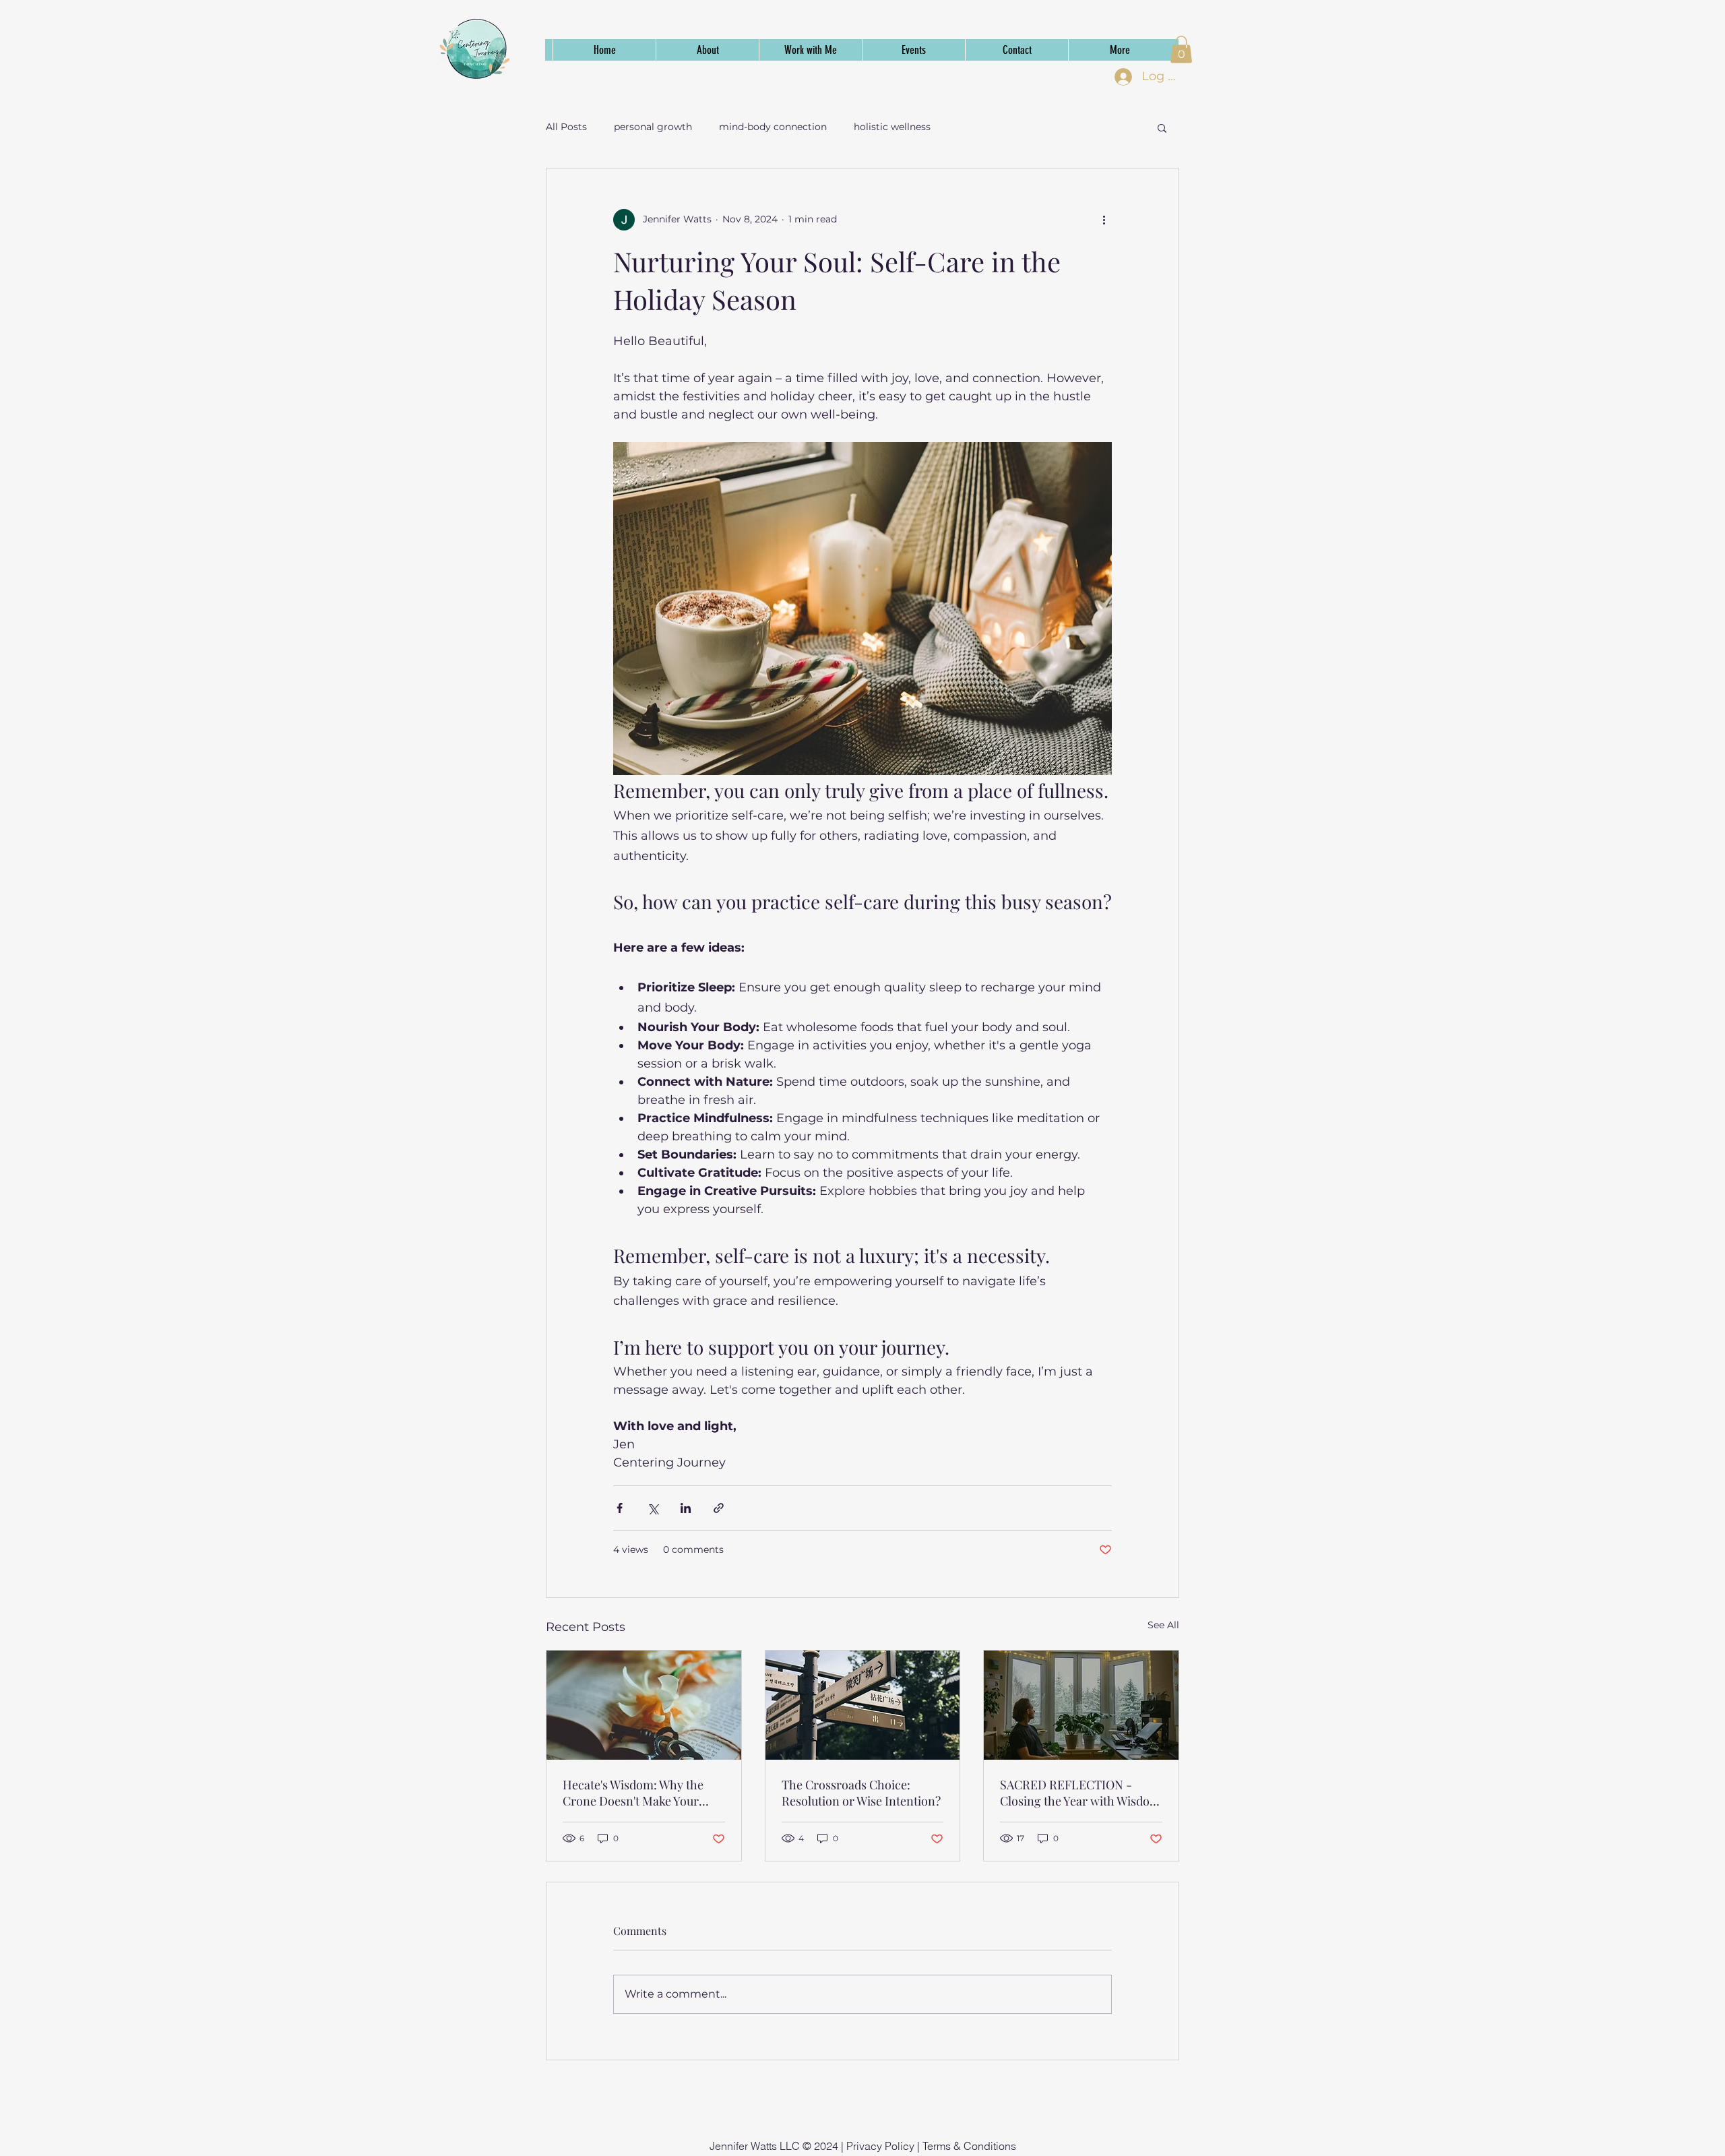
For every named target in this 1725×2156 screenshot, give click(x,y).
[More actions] (1104, 220)
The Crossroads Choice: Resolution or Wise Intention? (861, 1793)
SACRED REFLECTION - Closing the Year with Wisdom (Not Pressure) (1080, 1793)
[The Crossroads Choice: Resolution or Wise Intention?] (863, 1705)
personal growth (653, 127)
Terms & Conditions (969, 2146)
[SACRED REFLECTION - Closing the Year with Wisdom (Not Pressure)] (1081, 1705)
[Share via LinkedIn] (686, 1508)
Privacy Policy (880, 2146)
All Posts (566, 127)
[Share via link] (719, 1508)
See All (1163, 1625)
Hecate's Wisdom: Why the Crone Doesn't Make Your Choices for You (633, 1793)
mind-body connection (773, 127)
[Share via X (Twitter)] (653, 1508)
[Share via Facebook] (620, 1508)
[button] (1181, 50)
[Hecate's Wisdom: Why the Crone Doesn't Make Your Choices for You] (644, 1705)
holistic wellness (892, 127)
